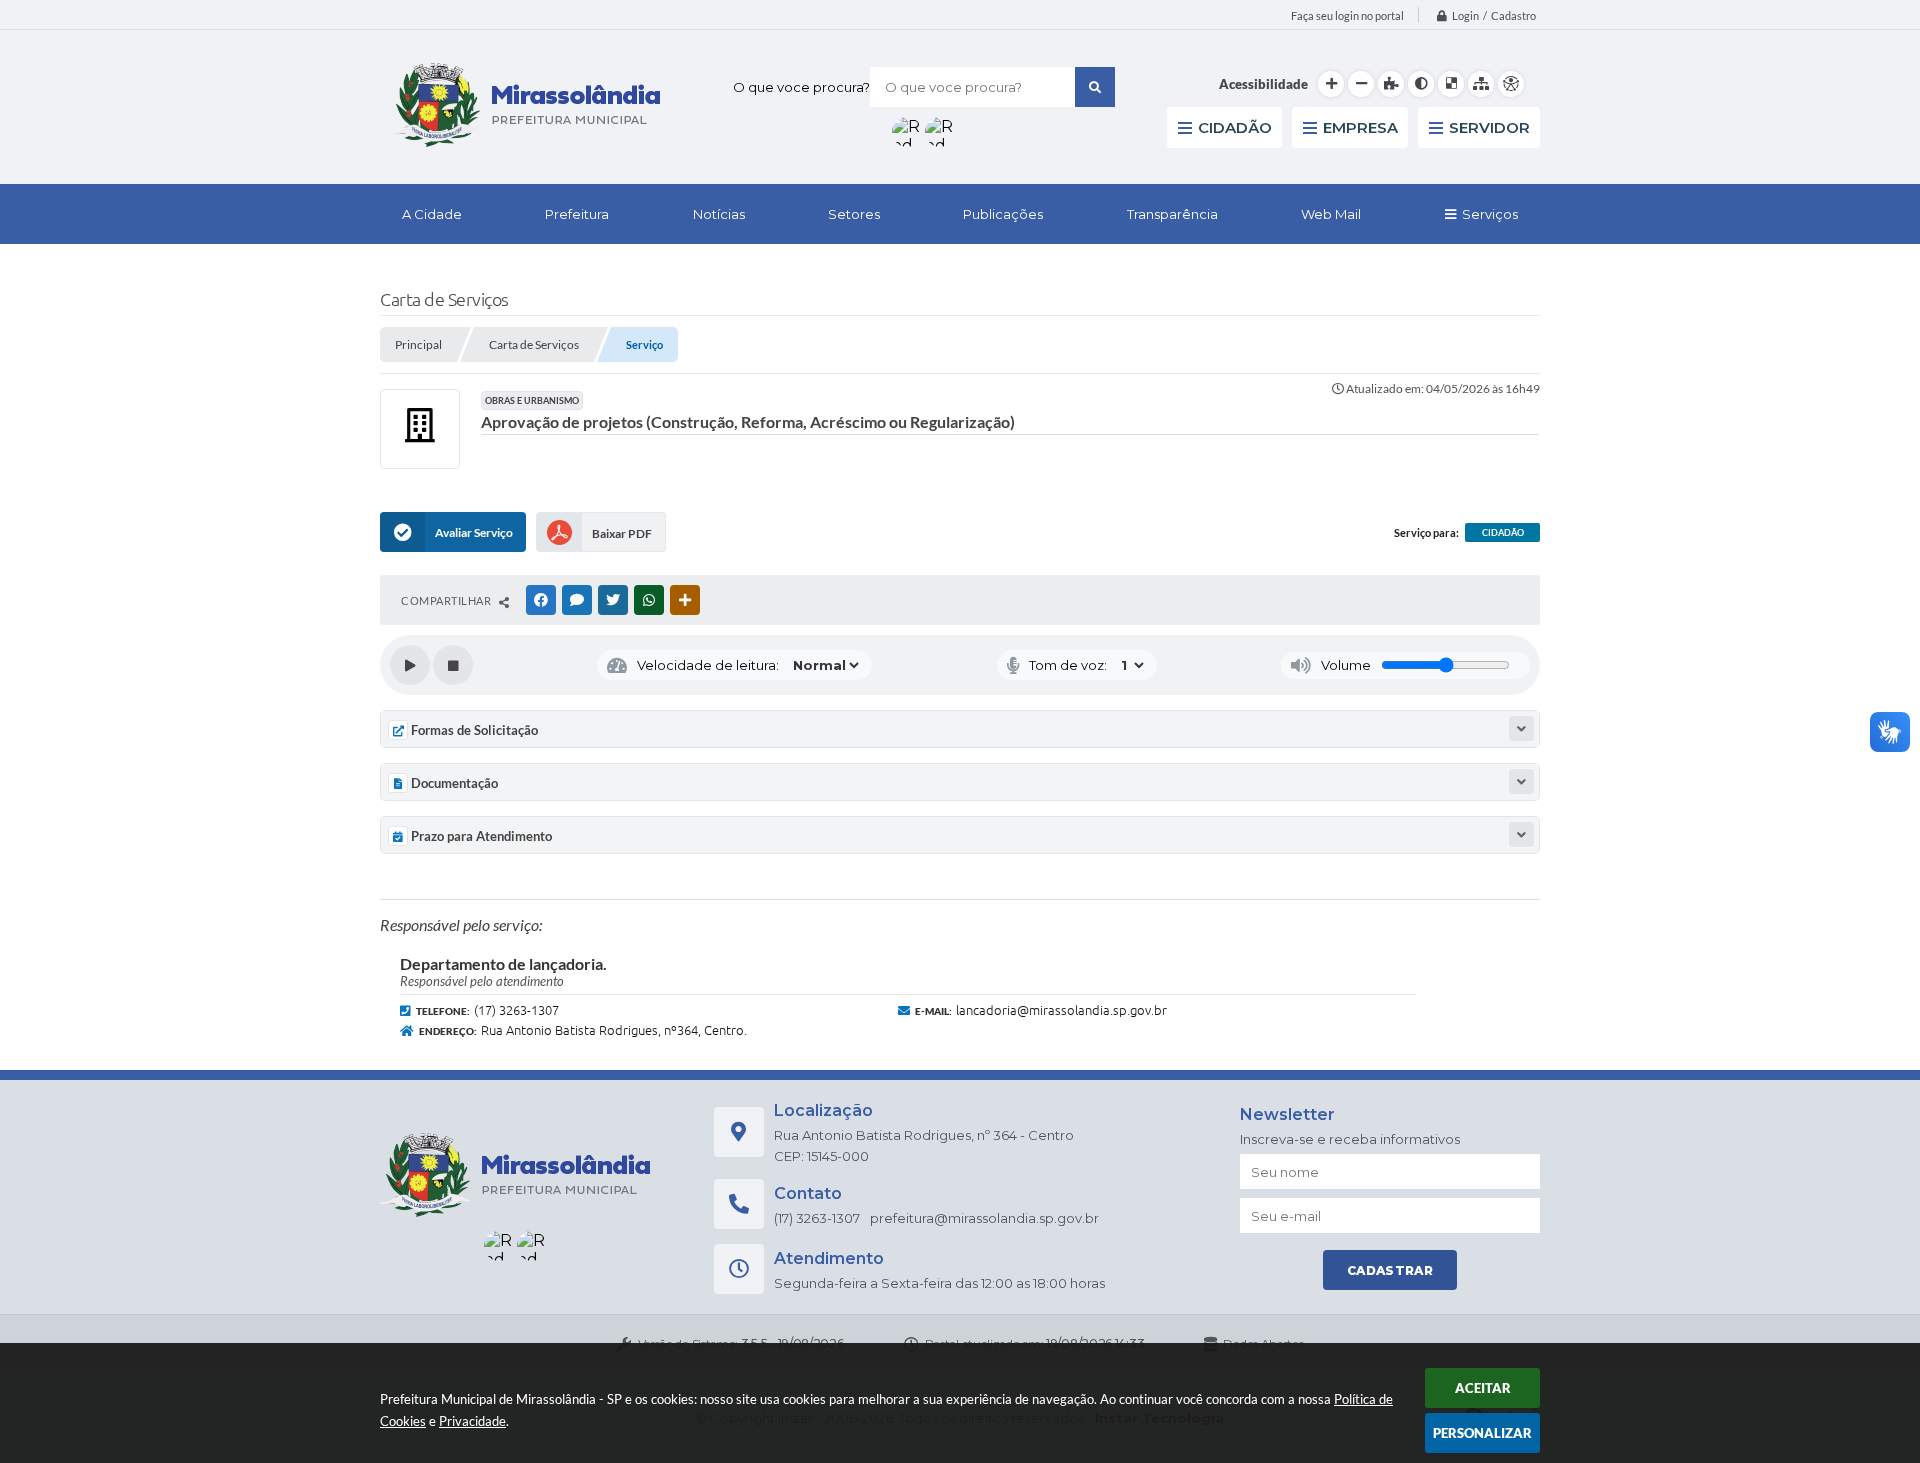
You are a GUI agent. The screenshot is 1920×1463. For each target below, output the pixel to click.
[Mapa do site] (1481, 84)
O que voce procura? (801, 87)
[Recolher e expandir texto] (1521, 728)
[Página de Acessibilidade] (1511, 84)
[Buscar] (1095, 87)
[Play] (410, 665)
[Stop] (453, 665)
